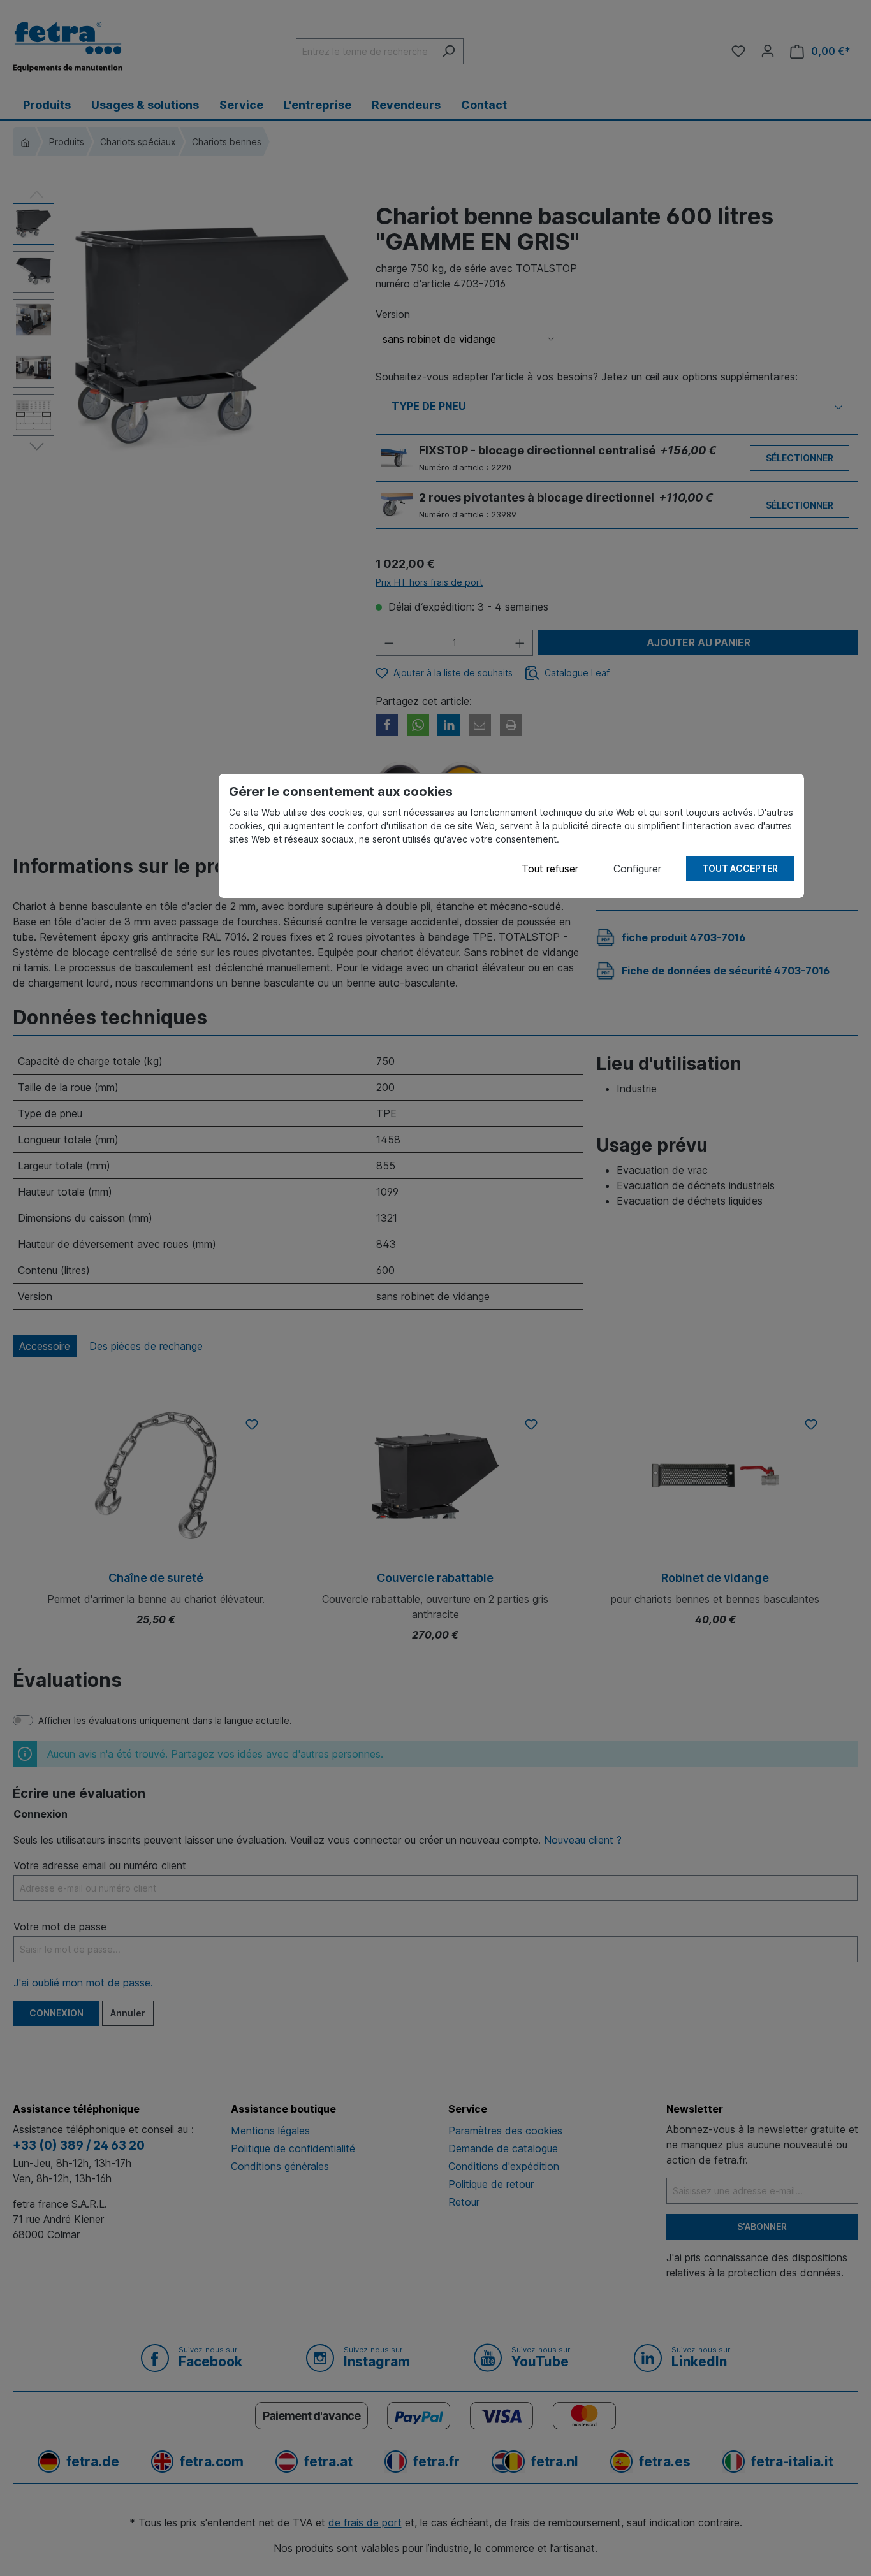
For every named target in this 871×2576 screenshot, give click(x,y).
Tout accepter (740, 868)
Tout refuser (550, 869)
